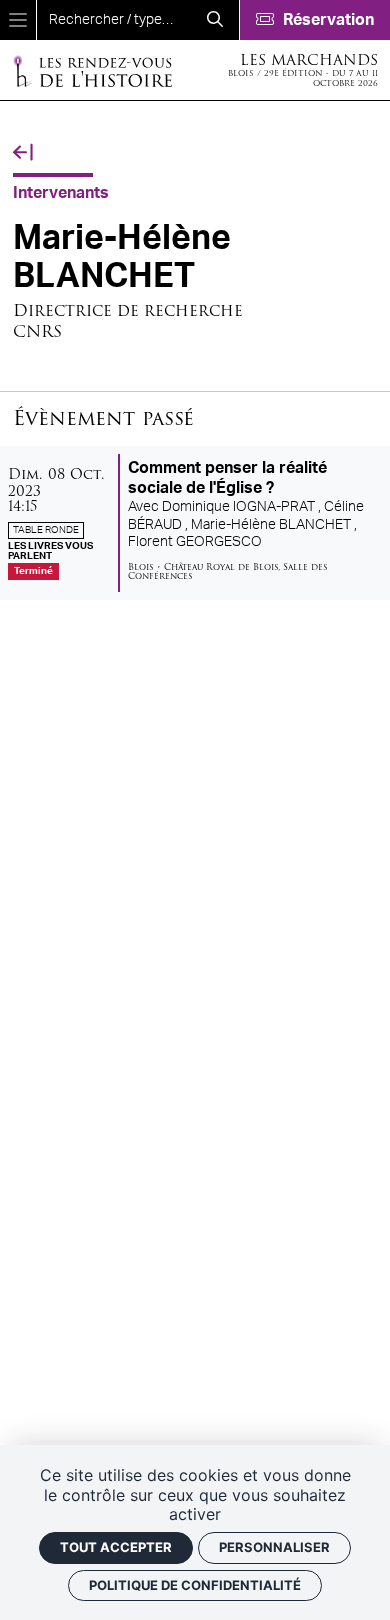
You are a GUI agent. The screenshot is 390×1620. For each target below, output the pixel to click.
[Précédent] (23, 153)
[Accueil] (92, 70)
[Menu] (18, 20)
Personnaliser (274, 1547)
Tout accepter (116, 1547)
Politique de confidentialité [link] (195, 1585)
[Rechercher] (215, 20)
